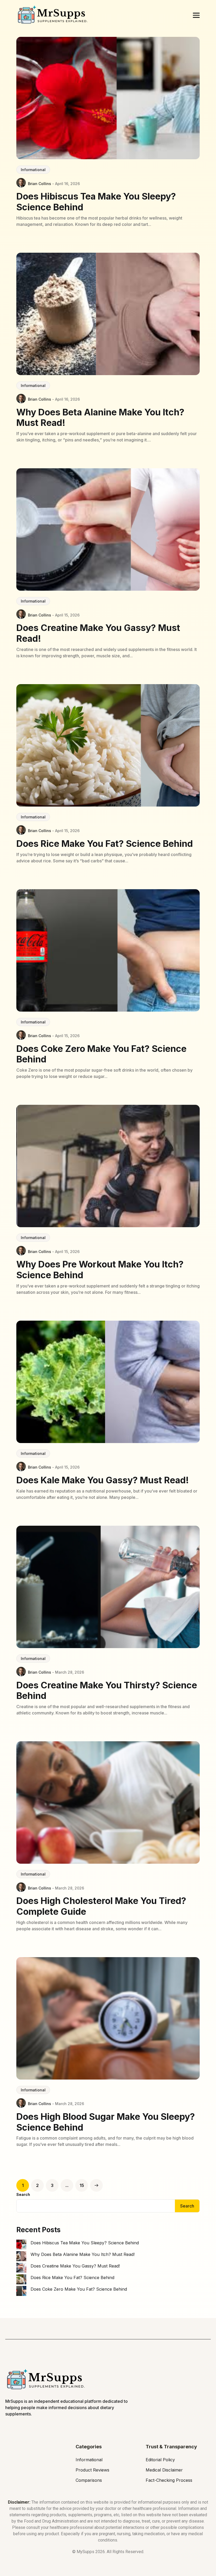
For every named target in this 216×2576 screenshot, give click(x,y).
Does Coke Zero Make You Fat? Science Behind (79, 2289)
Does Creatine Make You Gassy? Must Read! (75, 2266)
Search (23, 2194)
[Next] (96, 2185)
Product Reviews (92, 2470)
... (67, 2185)
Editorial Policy (160, 2460)
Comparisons (89, 2480)
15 (82, 2185)
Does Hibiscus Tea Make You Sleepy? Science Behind (85, 2243)
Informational (33, 170)
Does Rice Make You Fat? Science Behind (72, 2277)
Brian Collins (40, 184)
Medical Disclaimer (164, 2470)
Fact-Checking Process (169, 2480)
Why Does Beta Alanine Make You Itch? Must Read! (83, 2254)
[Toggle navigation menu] (196, 15)
